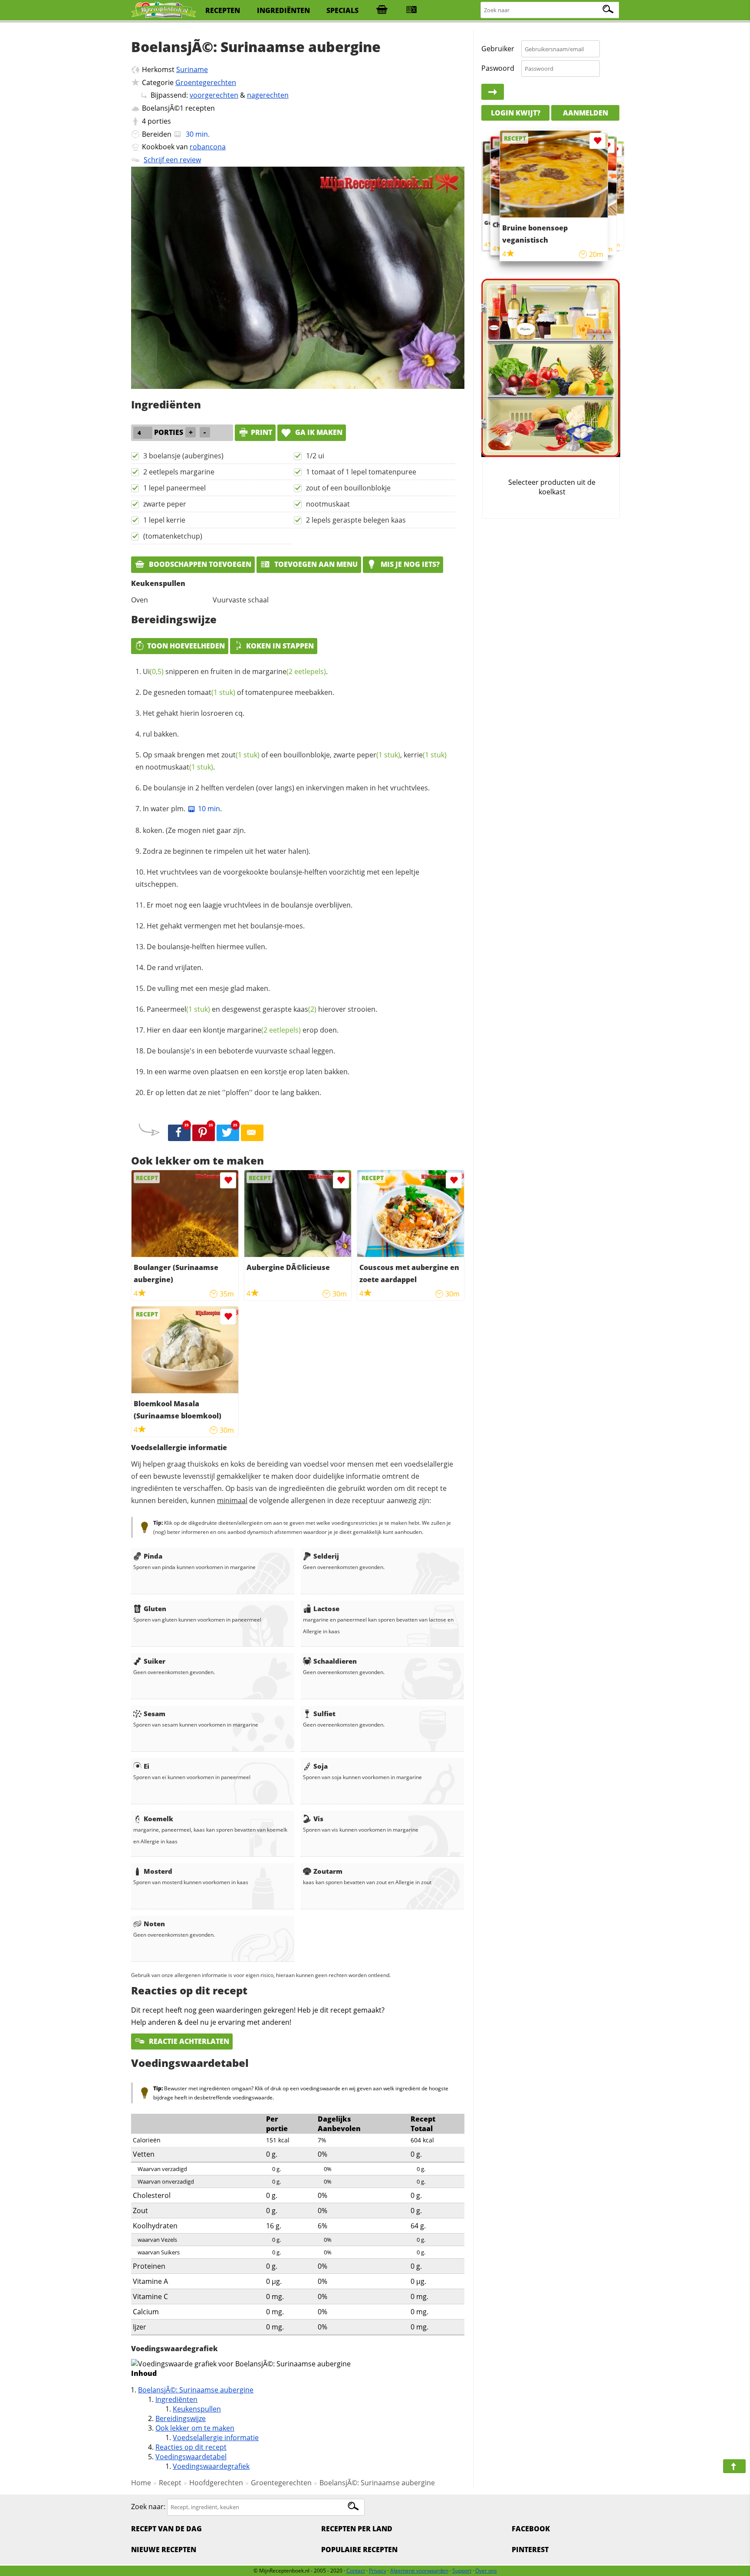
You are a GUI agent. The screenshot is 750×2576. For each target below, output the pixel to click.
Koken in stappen (280, 646)
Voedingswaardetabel (191, 2457)
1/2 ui (315, 456)
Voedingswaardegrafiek (211, 2466)
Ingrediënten (176, 2399)
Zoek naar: (148, 2507)
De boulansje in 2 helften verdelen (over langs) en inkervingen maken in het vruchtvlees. (286, 788)
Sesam (155, 1714)
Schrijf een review (172, 160)
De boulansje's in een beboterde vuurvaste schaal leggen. (241, 1051)
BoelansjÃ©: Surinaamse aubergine (196, 2390)
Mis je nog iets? (409, 564)
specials (342, 10)
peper (378, 755)
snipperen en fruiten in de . (235, 671)
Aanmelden (586, 113)
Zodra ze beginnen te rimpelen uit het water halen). (227, 851)
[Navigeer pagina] (734, 2466)
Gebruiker (498, 49)
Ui (153, 671)
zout (240, 755)
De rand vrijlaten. (175, 967)
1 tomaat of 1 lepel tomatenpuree (361, 472)
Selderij (326, 1556)
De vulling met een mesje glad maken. (208, 988)
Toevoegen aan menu (315, 564)
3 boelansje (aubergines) (183, 456)
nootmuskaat (328, 504)
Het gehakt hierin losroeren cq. (194, 713)
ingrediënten (283, 10)
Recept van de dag (166, 2529)
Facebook (531, 2529)
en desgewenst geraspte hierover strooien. (262, 1009)
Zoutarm (328, 1871)
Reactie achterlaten (188, 2041)
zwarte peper (165, 504)
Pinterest (530, 2550)
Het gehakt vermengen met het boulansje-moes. (226, 926)
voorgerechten (214, 95)
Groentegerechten (206, 82)
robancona (208, 147)
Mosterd (158, 1871)
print (262, 432)
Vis (318, 1819)
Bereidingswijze (181, 2418)
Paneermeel (178, 1009)
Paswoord (498, 68)
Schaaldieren (335, 1661)
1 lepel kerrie (164, 520)
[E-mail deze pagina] (252, 1133)
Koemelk (158, 1819)
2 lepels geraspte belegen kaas (356, 520)
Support (462, 2571)
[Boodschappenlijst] (382, 10)
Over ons (486, 2571)
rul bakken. (161, 734)
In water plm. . (182, 809)
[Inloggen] (493, 92)
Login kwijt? (516, 113)
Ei (146, 1766)
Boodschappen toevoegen (199, 564)
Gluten (155, 1609)
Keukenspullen (197, 2409)
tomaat (211, 692)
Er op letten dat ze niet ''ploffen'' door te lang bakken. (234, 1092)
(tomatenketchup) (173, 536)
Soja (321, 1766)
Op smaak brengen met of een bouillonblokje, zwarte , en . (291, 761)
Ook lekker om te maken (195, 2428)
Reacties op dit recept (191, 2447)
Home (141, 2483)
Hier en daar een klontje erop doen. (243, 1030)
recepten (223, 10)
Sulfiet (324, 1714)
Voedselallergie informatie (216, 2438)
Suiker (155, 1661)
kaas (305, 1009)
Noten (154, 1924)
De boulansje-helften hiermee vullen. (207, 947)
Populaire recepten (359, 2550)
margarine (289, 671)
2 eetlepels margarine (179, 472)
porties (159, 121)
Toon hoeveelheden (186, 646)
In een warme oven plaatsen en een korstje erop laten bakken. (248, 1072)
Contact (356, 2571)
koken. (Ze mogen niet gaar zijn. (194, 830)
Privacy (378, 2571)
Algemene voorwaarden (419, 2571)
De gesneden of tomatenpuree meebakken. (238, 692)
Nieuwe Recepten (164, 2550)
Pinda (153, 1556)
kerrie (425, 755)
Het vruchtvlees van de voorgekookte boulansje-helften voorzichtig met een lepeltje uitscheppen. (277, 878)
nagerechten (268, 95)
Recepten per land (357, 2529)
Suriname (192, 69)
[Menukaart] (411, 10)
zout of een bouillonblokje (348, 488)
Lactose (326, 1609)
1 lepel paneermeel (174, 488)
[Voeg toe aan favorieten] (228, 1180)
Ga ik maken (318, 432)
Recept (170, 2483)
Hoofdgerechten (216, 2483)
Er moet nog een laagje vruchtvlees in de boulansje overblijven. (250, 905)
